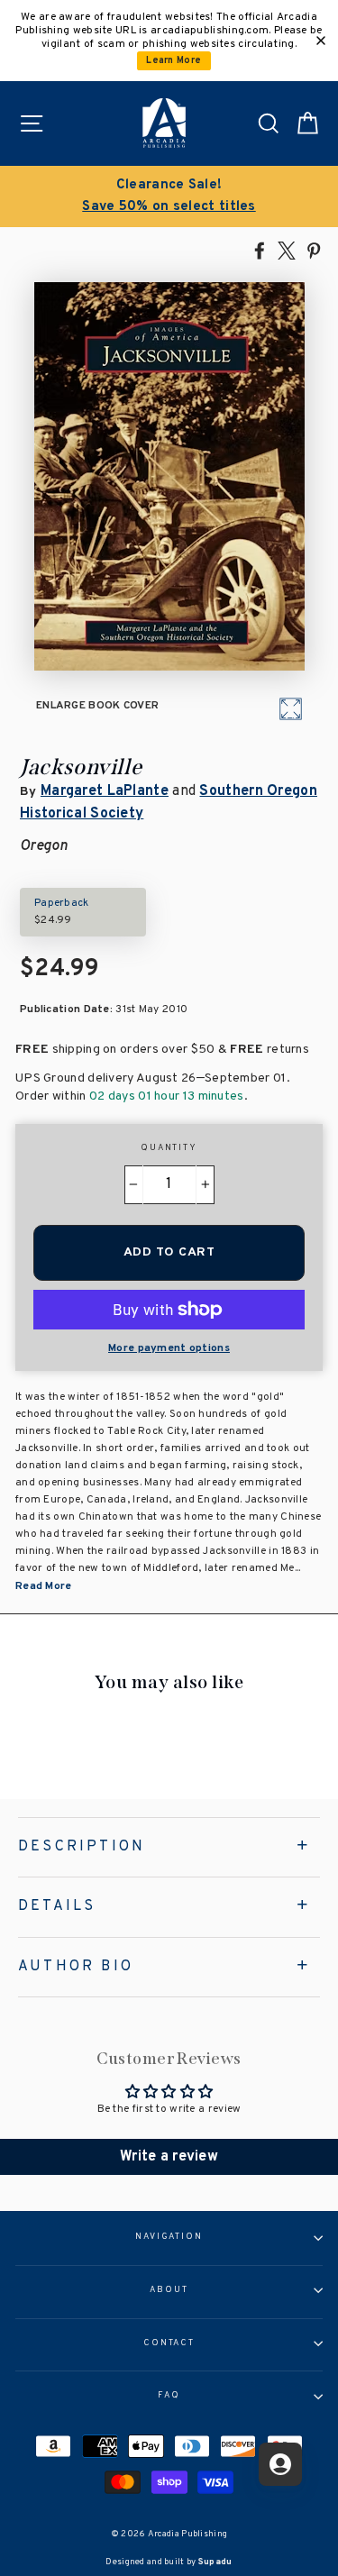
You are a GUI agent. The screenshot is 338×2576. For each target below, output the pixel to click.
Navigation (169, 2237)
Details (57, 1906)
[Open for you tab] (280, 2464)
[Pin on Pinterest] (314, 250)
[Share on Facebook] (260, 250)
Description (82, 1847)
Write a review (169, 2157)
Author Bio (76, 1967)
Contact (169, 2343)
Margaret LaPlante (105, 791)
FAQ (169, 2396)
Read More (44, 1586)
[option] (169, 196)
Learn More (174, 61)
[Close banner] (321, 41)
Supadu (215, 2562)
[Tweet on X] (287, 250)
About (169, 2290)
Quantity (169, 1148)
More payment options (169, 1348)
